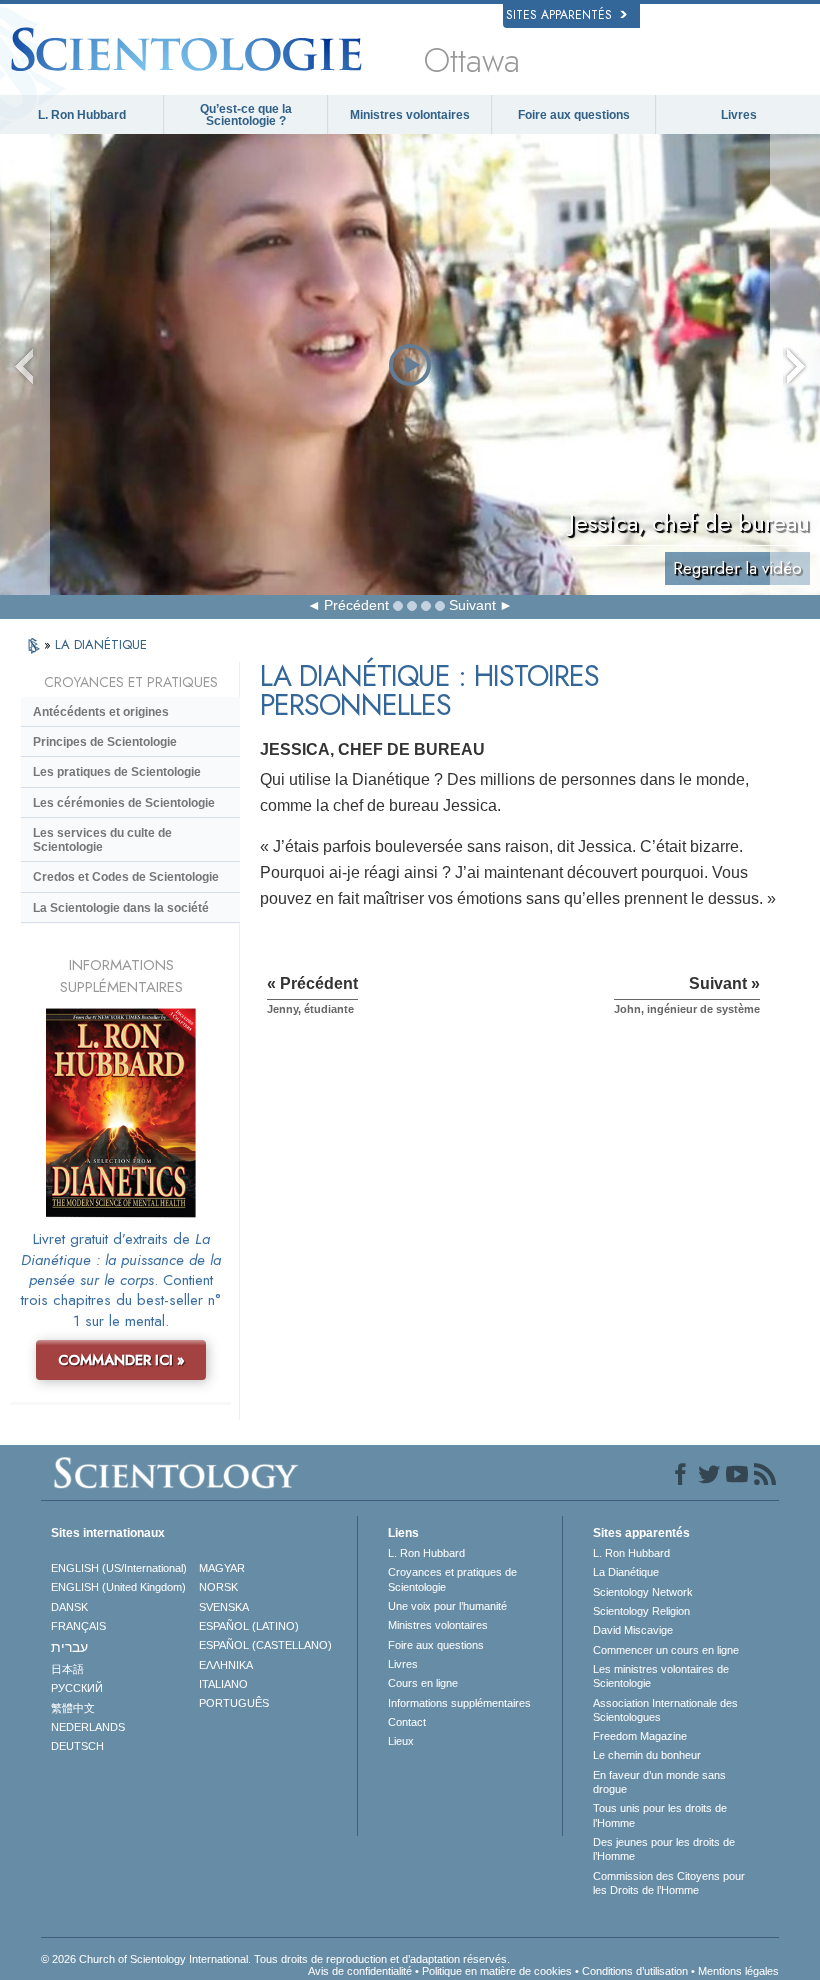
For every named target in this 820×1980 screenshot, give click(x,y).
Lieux (401, 1741)
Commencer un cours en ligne (666, 1650)
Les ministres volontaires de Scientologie (661, 1676)
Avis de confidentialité (360, 1971)
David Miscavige (633, 1630)
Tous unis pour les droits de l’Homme (660, 1815)
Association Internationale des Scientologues (665, 1710)
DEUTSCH (77, 1746)
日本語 (67, 1669)
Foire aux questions (574, 115)
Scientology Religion (641, 1611)
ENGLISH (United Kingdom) (118, 1587)
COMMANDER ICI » (121, 1360)
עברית (69, 1647)
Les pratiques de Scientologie (117, 772)
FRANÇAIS (78, 1626)
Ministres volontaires (410, 115)
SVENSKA (224, 1607)
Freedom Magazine (640, 1736)
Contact (407, 1722)
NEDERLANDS (88, 1727)
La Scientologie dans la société (121, 908)
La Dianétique (626, 1572)
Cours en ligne (423, 1683)
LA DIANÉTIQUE (101, 644)
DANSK (69, 1607)
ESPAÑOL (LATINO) (249, 1626)
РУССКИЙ (77, 1688)
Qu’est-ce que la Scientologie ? (246, 115)
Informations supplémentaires (459, 1703)
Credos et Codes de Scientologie (126, 877)
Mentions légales (738, 1971)
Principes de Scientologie (105, 742)
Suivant (472, 605)
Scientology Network (643, 1592)
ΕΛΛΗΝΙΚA (226, 1665)
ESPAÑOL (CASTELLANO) (265, 1645)
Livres (739, 115)
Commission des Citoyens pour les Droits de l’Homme (669, 1883)
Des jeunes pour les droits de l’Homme (664, 1849)
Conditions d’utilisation (635, 1971)
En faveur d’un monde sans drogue (659, 1782)
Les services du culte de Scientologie (102, 840)
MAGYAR (222, 1568)
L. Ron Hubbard (82, 115)
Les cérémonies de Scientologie (124, 803)
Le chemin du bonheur (647, 1755)
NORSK (218, 1587)
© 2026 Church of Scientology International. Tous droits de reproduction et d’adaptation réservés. (275, 1959)
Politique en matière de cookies (497, 1971)
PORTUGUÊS (234, 1703)
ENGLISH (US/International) (119, 1568)
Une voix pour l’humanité (447, 1606)
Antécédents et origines (101, 712)
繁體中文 (73, 1708)
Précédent (356, 605)
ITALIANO (223, 1684)
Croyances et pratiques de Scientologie (452, 1579)
